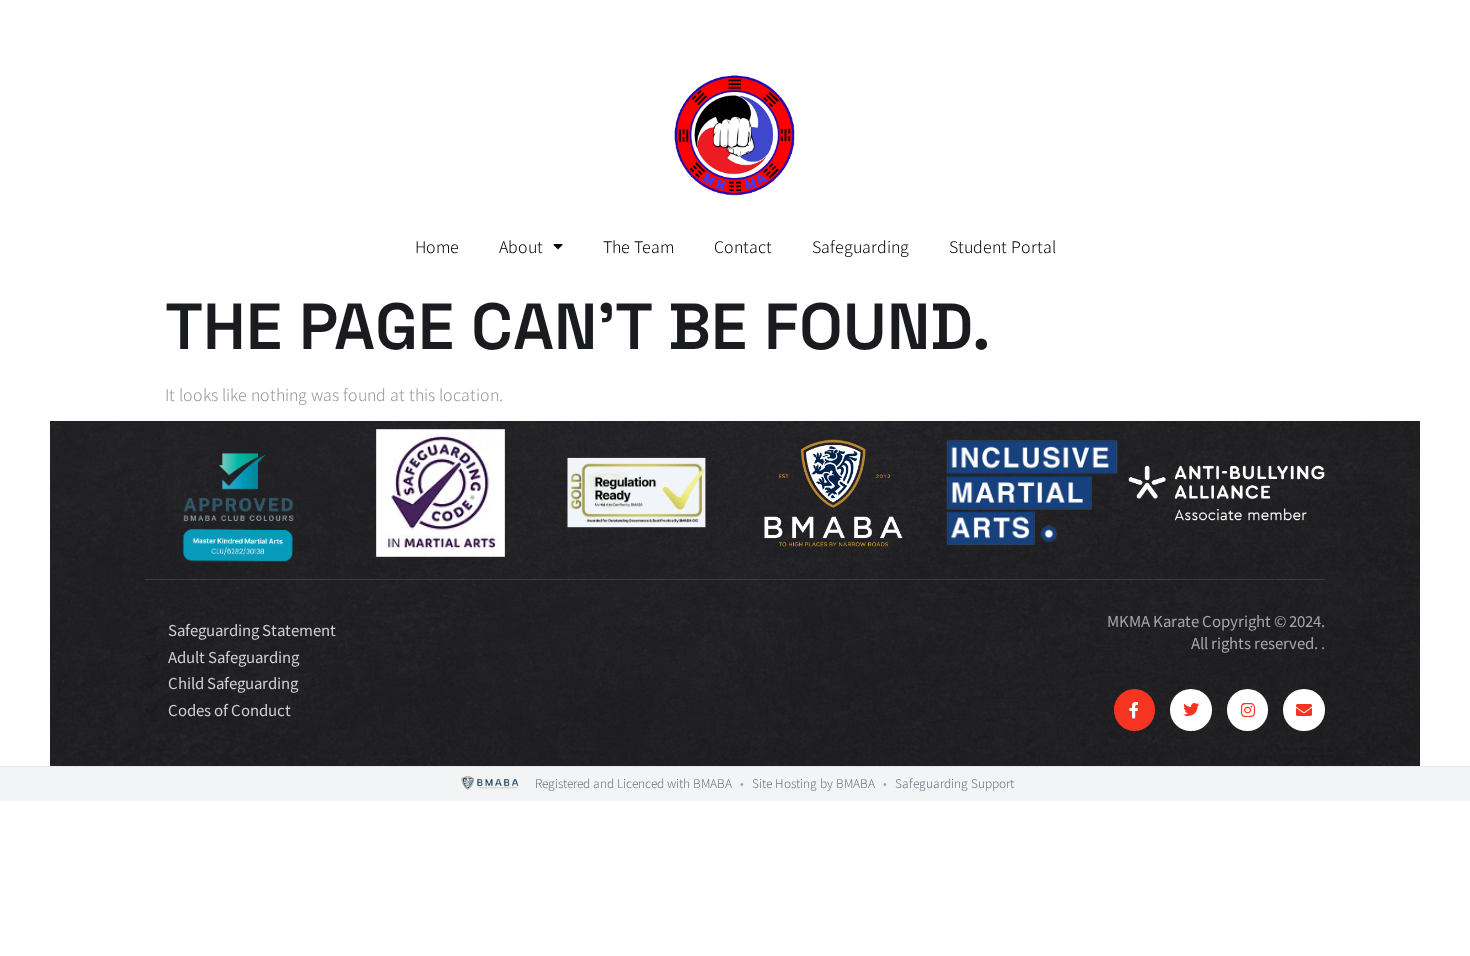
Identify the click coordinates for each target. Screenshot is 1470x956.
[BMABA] (490, 783)
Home (437, 246)
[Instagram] (1248, 710)
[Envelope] (1304, 710)
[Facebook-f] (1135, 710)
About (521, 246)
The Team (638, 246)
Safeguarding (860, 246)
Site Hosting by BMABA (813, 783)
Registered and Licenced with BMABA (633, 783)
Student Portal (1002, 246)
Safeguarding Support (954, 783)
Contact (743, 246)
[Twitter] (1191, 710)
